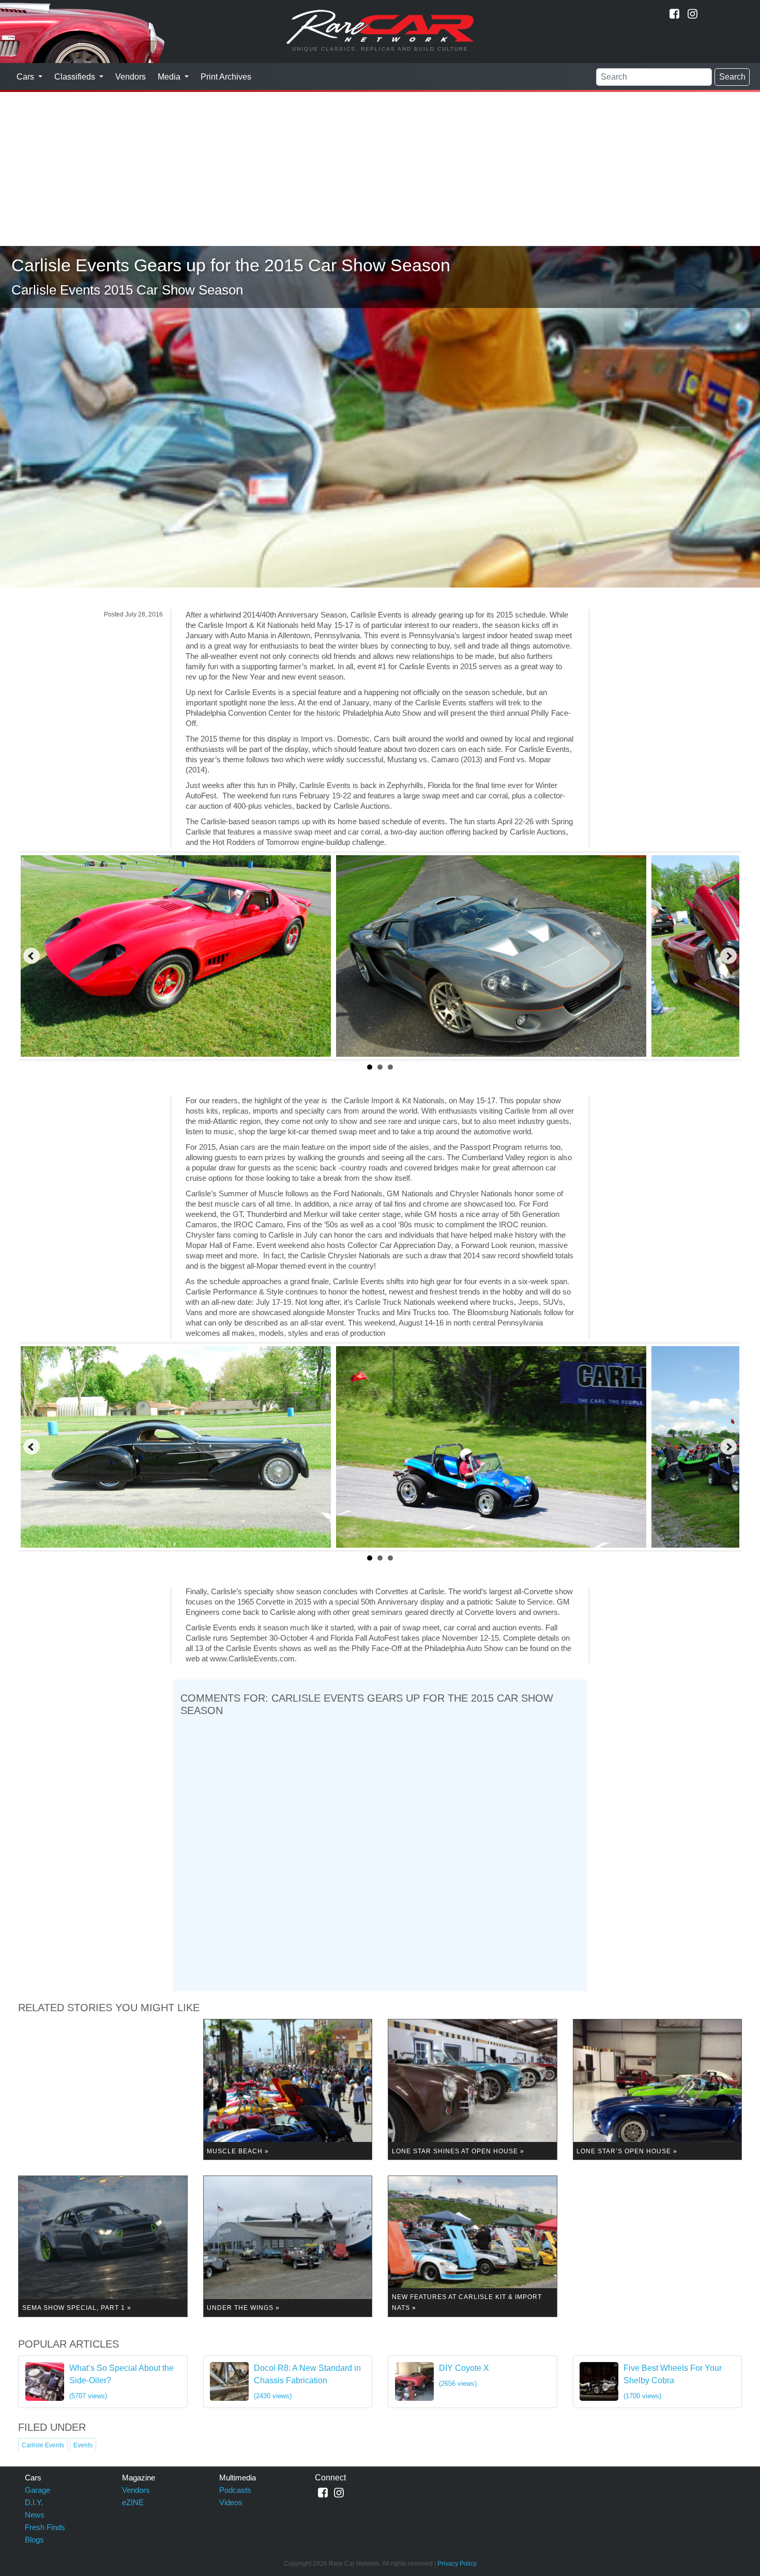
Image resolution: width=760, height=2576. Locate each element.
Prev (32, 956)
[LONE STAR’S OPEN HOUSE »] (658, 2089)
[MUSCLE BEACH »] (288, 2089)
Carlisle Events (43, 2445)
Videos (231, 2502)
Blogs (34, 2540)
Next (728, 956)
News (35, 2515)
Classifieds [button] (76, 77)
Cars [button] (26, 77)
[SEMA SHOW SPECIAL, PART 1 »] (103, 2246)
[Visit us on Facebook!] (674, 14)
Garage (37, 2490)
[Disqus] (380, 1851)
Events (83, 2445)
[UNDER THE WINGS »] (288, 2246)
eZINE (133, 2502)
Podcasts (235, 2490)
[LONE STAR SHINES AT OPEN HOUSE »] (473, 2089)
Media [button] (170, 77)
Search (732, 77)
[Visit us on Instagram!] (693, 14)
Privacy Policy (457, 2564)
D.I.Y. (34, 2502)
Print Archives (226, 77)
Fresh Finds (45, 2527)
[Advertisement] (380, 168)
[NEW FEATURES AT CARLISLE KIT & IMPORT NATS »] (473, 2246)
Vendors (131, 77)
